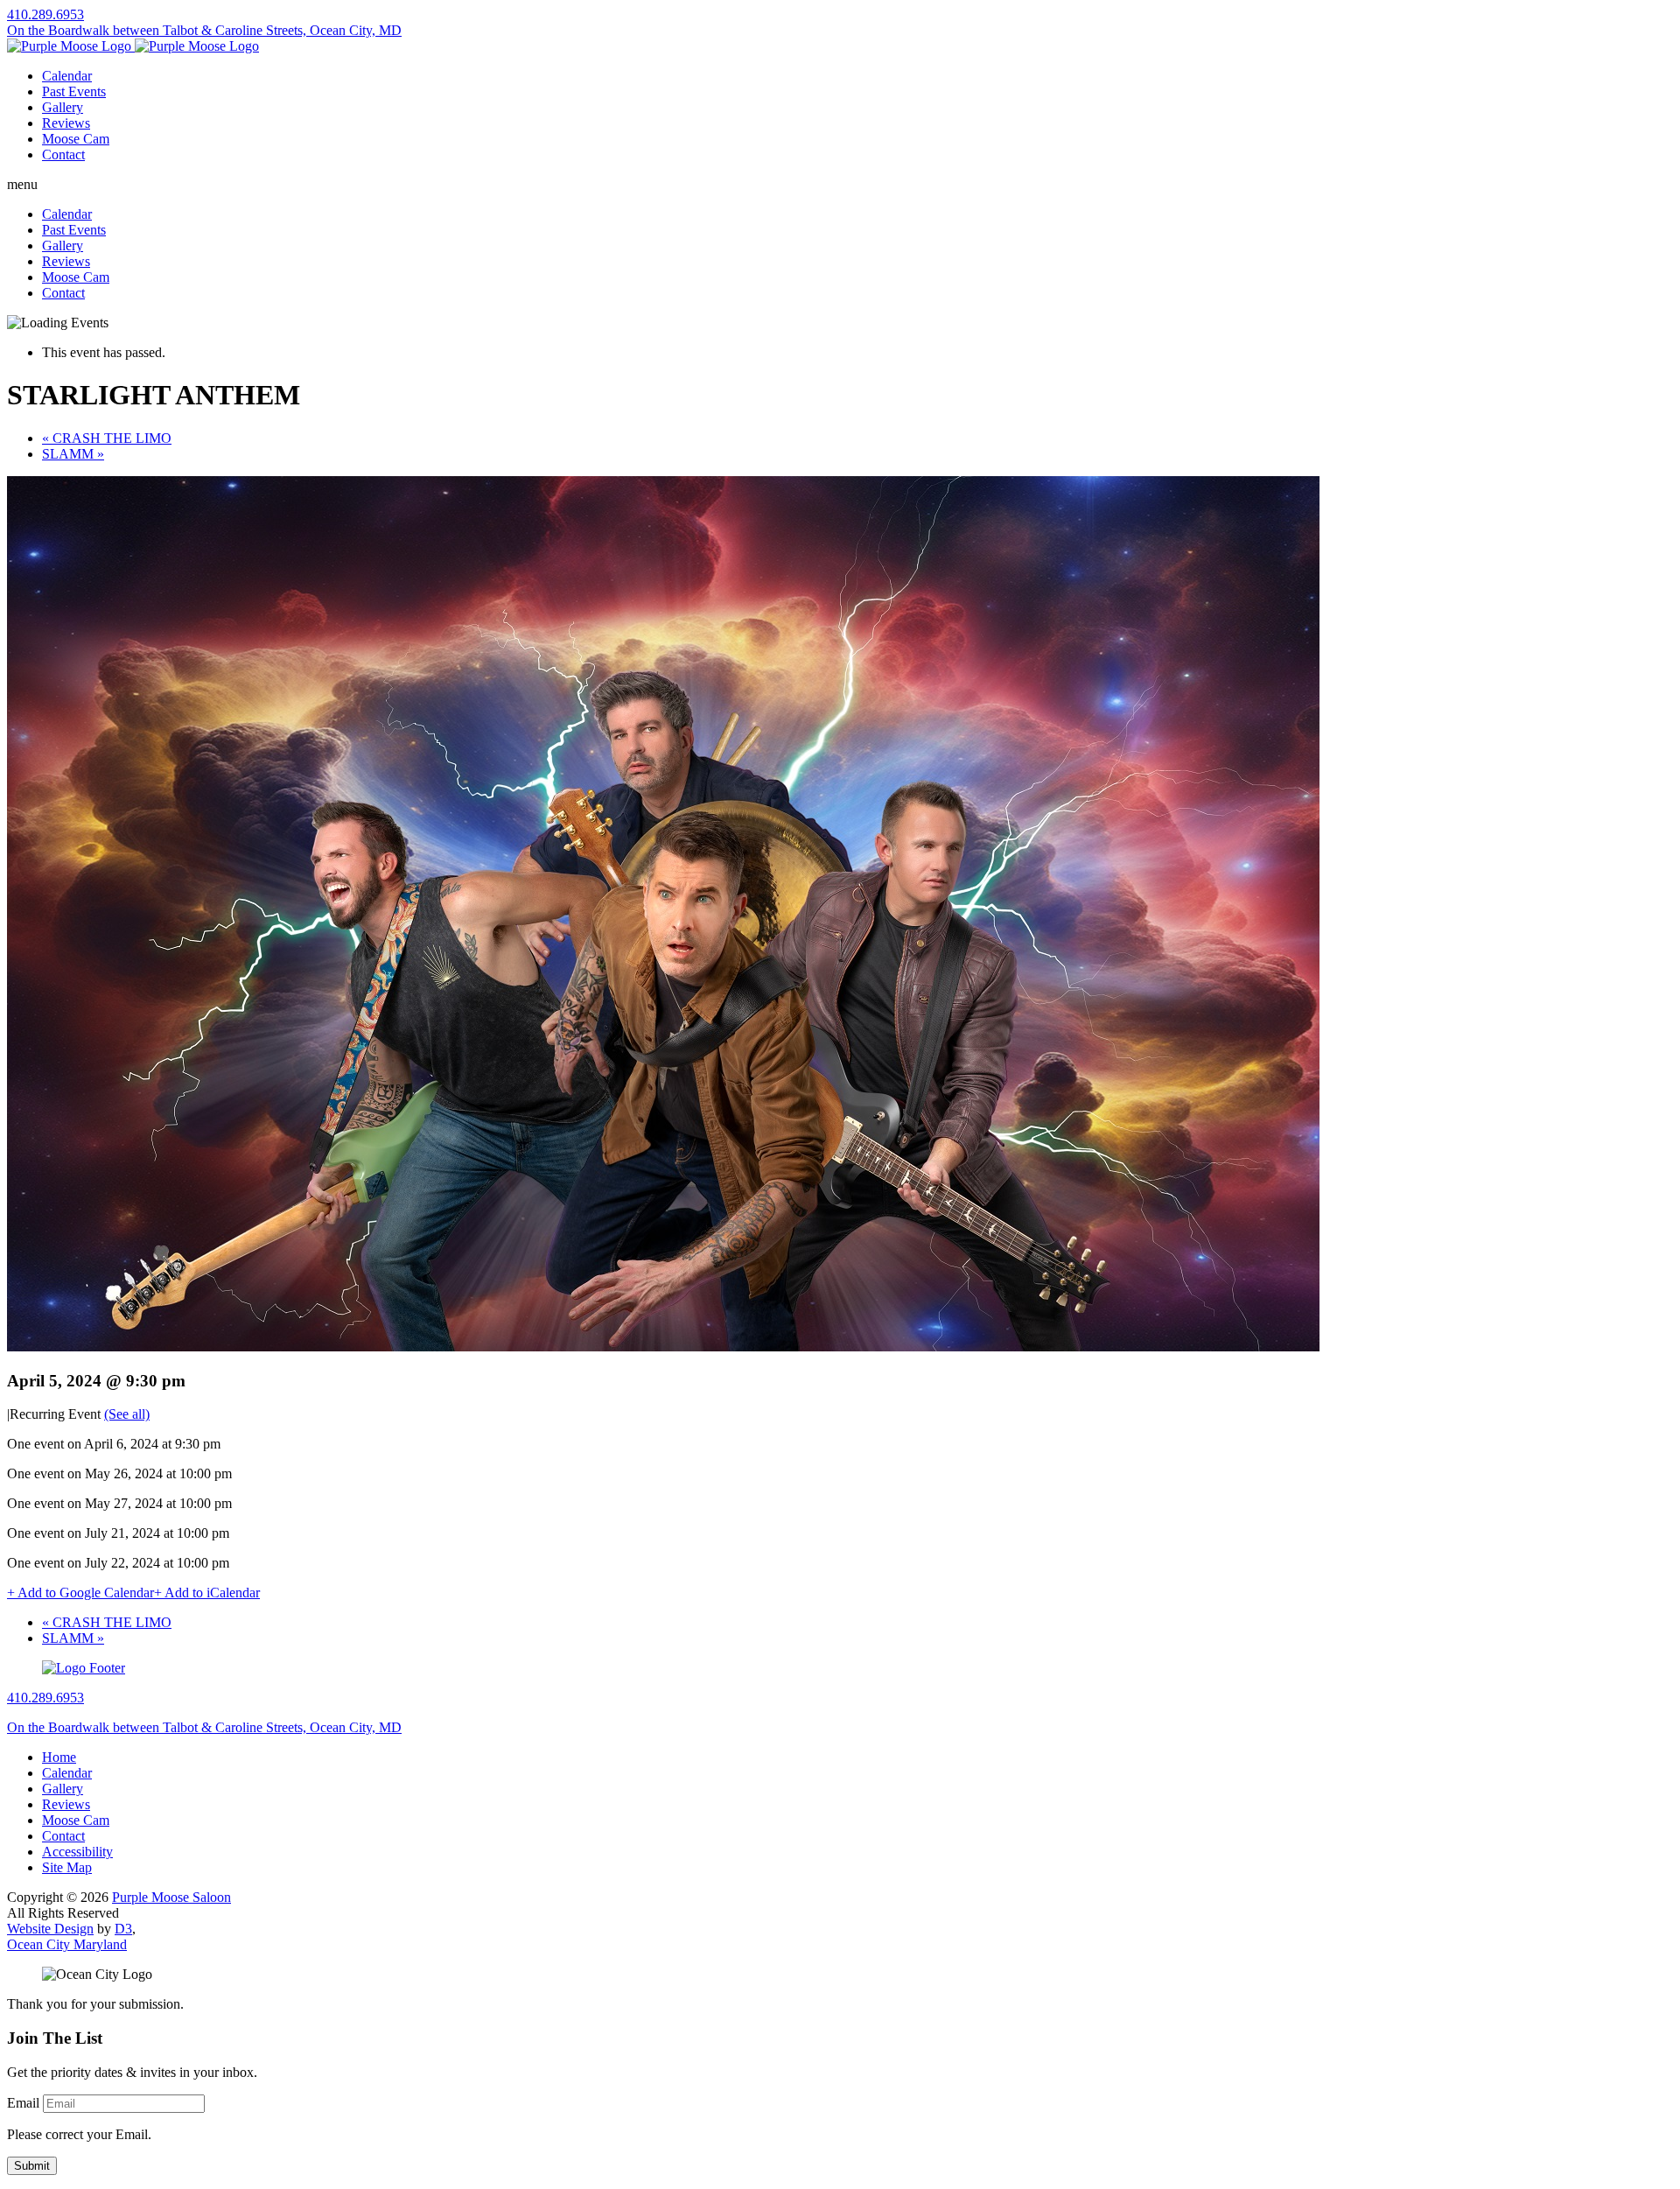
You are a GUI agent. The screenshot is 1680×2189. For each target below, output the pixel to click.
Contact (63, 154)
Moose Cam (76, 139)
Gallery (63, 107)
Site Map (67, 1867)
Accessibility (77, 1852)
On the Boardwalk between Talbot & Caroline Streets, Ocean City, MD (204, 30)
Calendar (67, 76)
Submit (32, 2166)
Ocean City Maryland (67, 1944)
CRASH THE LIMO (107, 438)
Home (59, 1757)
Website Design (50, 1929)
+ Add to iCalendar (207, 1593)
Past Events (74, 91)
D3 (123, 1929)
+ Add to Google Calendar (80, 1593)
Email (23, 2103)
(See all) (127, 1414)
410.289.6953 (45, 14)
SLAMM (73, 454)
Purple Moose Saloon (171, 1897)
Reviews (66, 123)
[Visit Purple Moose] (133, 46)
